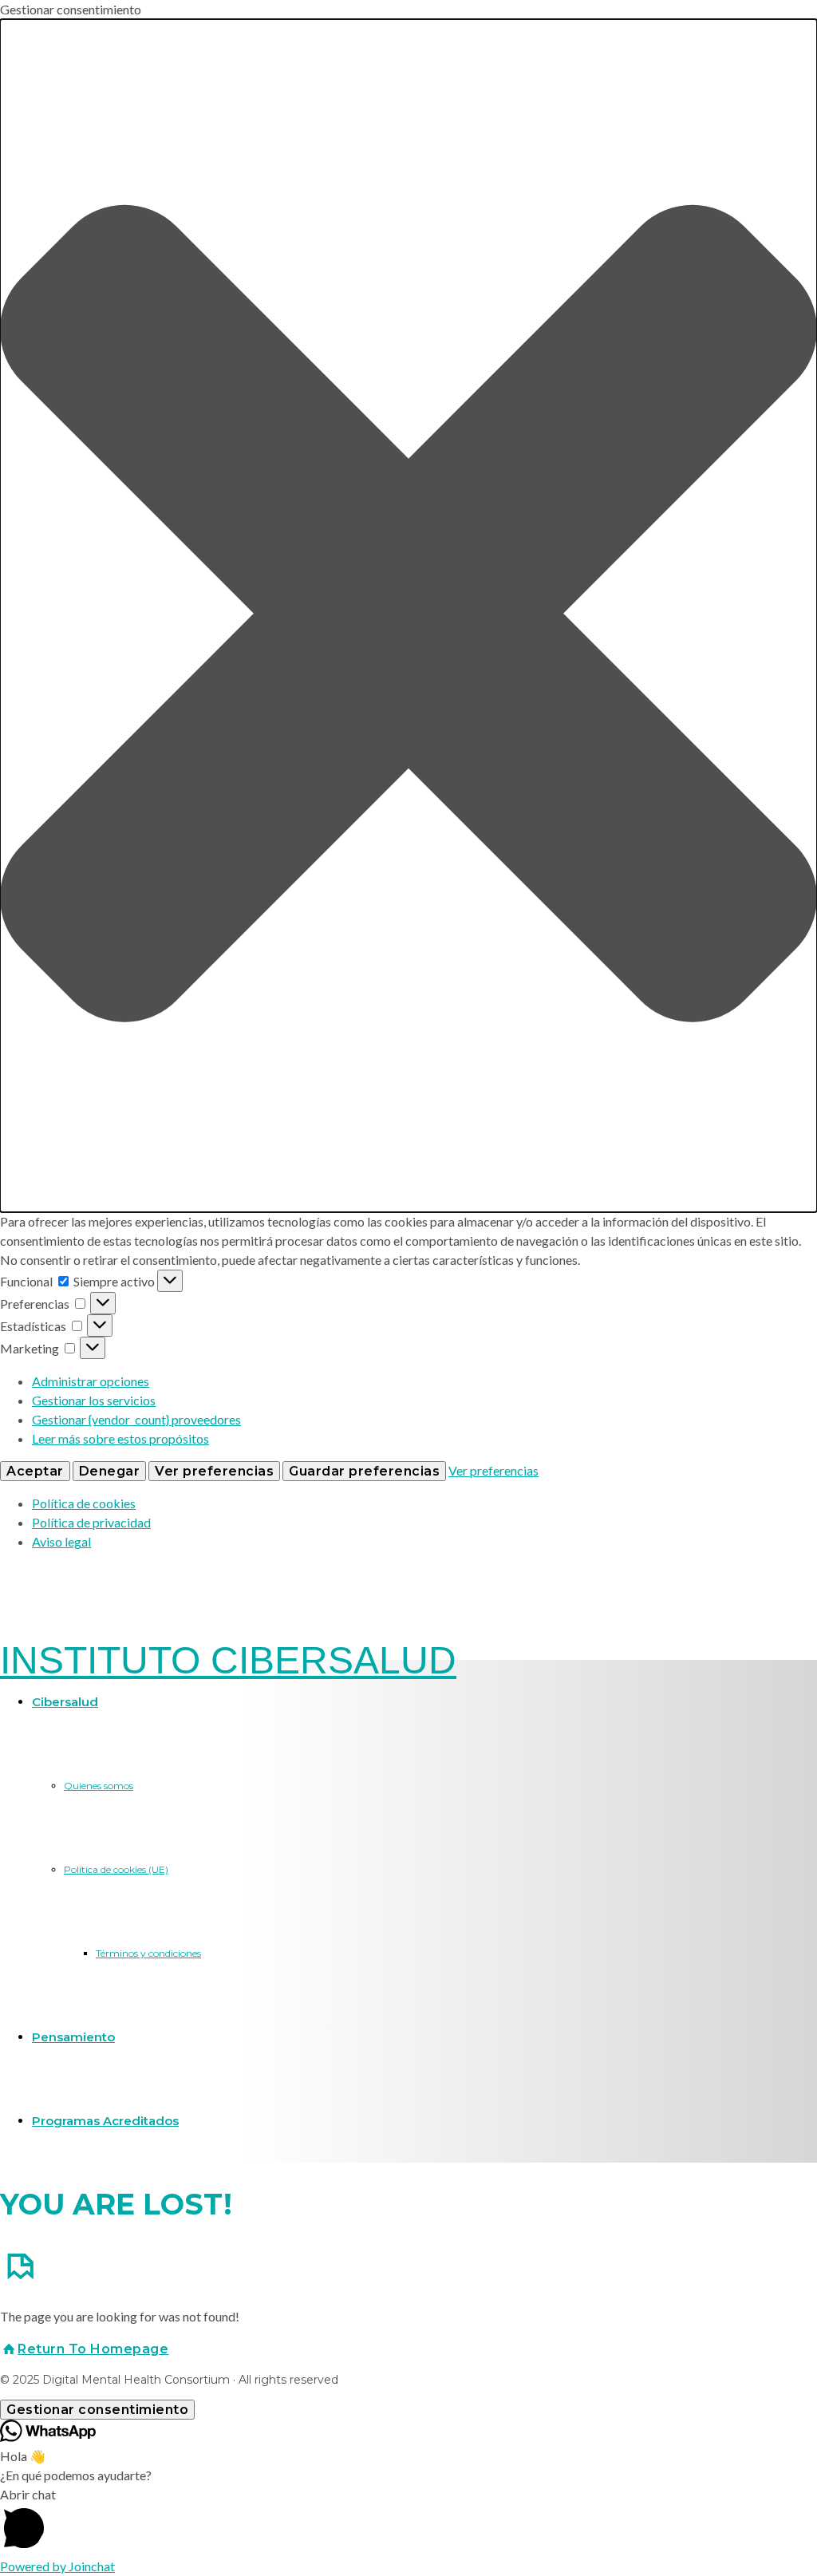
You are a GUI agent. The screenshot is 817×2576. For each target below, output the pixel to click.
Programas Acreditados (105, 2121)
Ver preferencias (214, 1471)
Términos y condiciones (148, 1953)
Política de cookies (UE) (116, 1869)
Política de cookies (84, 1503)
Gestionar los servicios (94, 1400)
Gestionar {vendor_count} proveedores (136, 1419)
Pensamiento (73, 2037)
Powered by (57, 2566)
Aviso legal (61, 1541)
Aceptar (35, 1471)
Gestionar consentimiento (97, 2410)
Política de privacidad (91, 1522)
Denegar (110, 1471)
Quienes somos (99, 1786)
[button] (408, 616)
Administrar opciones (91, 1381)
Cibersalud (65, 1702)
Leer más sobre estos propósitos (120, 1438)
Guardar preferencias (364, 1471)
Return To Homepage (93, 2349)
